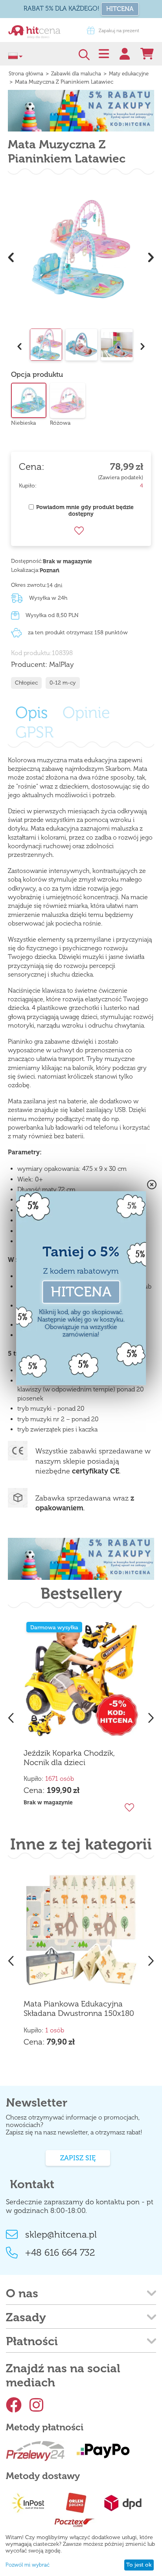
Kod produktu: (31, 653)
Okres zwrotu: (29, 585)
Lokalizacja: (25, 570)
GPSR (34, 732)
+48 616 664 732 (60, 2252)
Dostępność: (27, 561)
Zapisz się (78, 2158)
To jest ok (139, 2565)
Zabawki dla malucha (76, 74)
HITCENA (120, 9)
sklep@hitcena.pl (61, 2234)
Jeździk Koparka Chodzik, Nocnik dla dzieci (69, 1758)
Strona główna (26, 74)
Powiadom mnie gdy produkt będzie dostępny (85, 511)
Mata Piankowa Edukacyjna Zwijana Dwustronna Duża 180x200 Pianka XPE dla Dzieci (78, 2009)
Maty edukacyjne (129, 74)
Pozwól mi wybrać (28, 2565)
